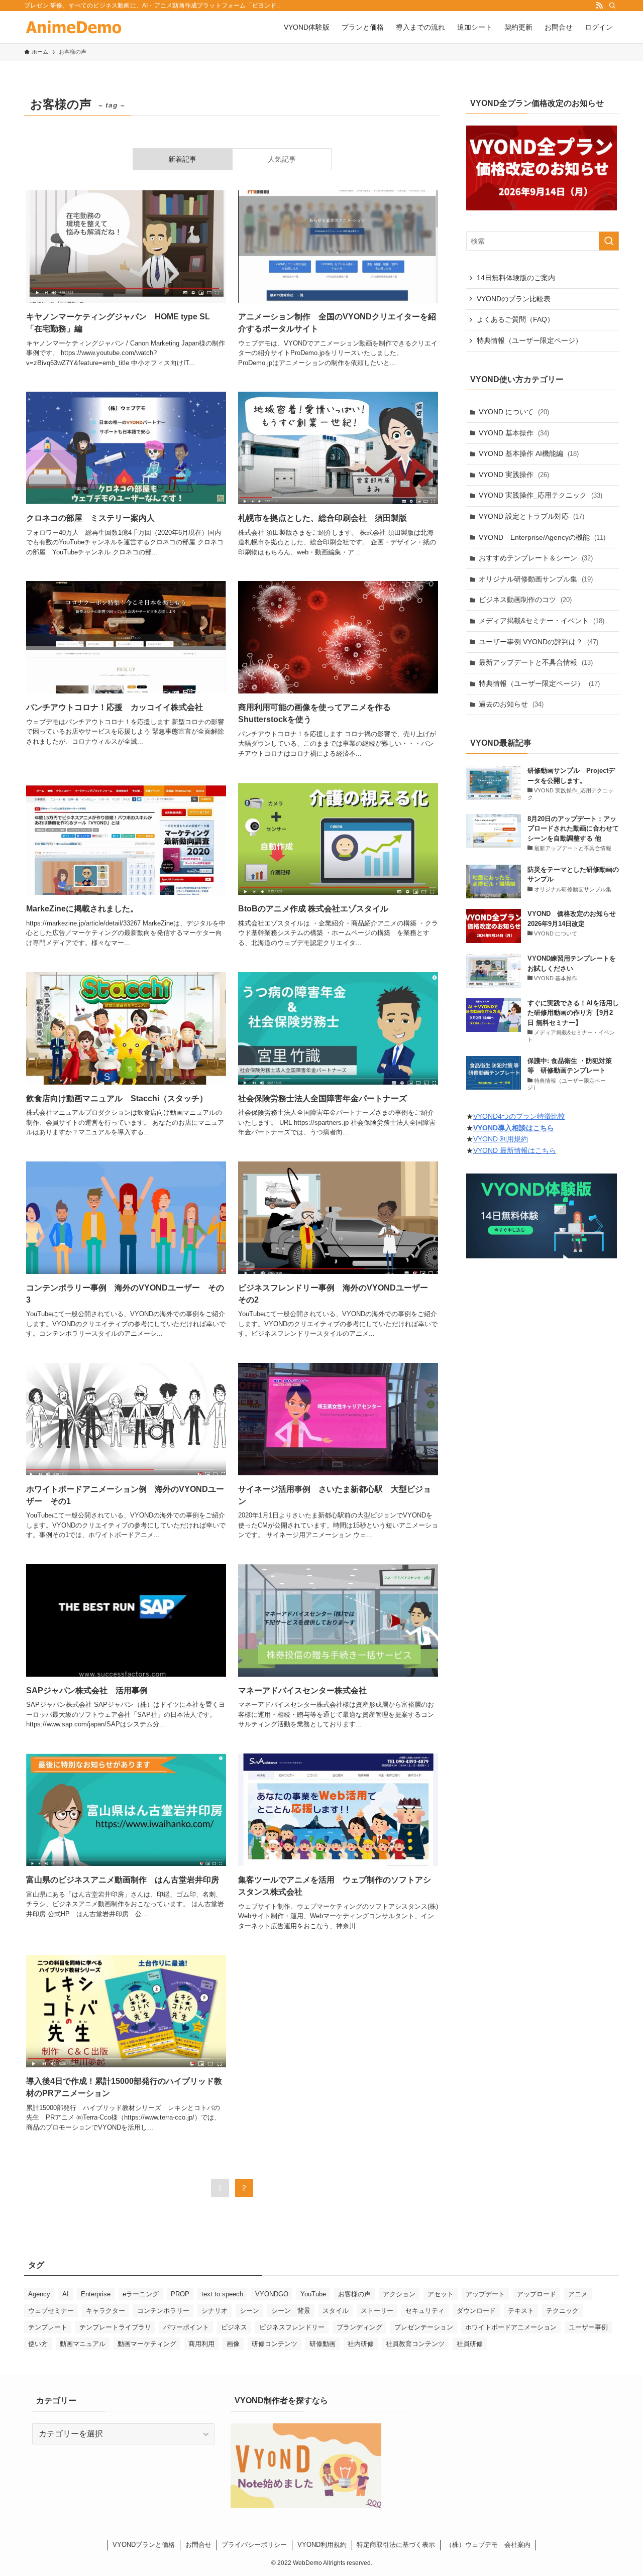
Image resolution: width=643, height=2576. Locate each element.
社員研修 (470, 2344)
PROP (180, 2294)
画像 (233, 2344)
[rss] (599, 6)
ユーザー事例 (588, 2327)
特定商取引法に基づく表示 (396, 2545)
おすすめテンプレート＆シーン (536, 558)
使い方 (38, 2344)
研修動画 (323, 2344)
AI (66, 2294)
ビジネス (234, 2327)
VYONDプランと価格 (144, 2545)
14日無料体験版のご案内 (516, 278)
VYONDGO (272, 2294)
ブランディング (359, 2327)
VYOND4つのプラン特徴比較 (519, 1116)
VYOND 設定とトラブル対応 (531, 516)
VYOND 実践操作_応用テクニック (541, 495)
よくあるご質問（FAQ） (515, 319)
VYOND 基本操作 (514, 433)
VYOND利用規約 (322, 2545)
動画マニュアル (83, 2344)
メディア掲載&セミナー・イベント (542, 621)
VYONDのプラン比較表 (514, 299)
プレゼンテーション (424, 2327)
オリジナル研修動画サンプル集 (536, 579)
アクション (399, 2294)
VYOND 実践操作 (514, 475)
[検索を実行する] (609, 241)
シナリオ (215, 2311)
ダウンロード (476, 2311)
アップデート (485, 2294)
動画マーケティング (147, 2344)
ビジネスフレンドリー (292, 2327)
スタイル (336, 2311)
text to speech (222, 2294)
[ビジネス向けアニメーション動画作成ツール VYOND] (74, 27)
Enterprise (96, 2294)
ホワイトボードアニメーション (511, 2327)
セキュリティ (425, 2311)
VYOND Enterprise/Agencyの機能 (542, 537)
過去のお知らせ (511, 704)
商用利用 (201, 2344)
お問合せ (198, 2545)
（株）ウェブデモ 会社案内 (488, 2545)
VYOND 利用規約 (501, 1139)
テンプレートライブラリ (115, 2327)
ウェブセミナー (51, 2311)
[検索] (612, 6)
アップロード (537, 2294)
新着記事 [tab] (182, 159)
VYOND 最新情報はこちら (515, 1150)
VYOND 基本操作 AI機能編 (529, 453)
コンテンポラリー (163, 2311)
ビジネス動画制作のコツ (525, 600)
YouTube (313, 2294)
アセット (441, 2294)
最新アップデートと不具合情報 (536, 662)
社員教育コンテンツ (415, 2344)
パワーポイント (186, 2327)
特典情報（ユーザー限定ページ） (529, 340)
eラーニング (141, 2294)
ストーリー (377, 2311)
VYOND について (514, 412)
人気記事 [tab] (282, 159)
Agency (39, 2294)
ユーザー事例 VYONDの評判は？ (539, 642)
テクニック (562, 2311)
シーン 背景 (291, 2311)
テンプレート (48, 2327)
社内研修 (361, 2344)
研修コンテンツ (275, 2344)
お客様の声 (354, 2294)
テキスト (521, 2311)
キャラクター (105, 2311)
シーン (249, 2311)
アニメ (578, 2294)
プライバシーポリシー (254, 2545)
